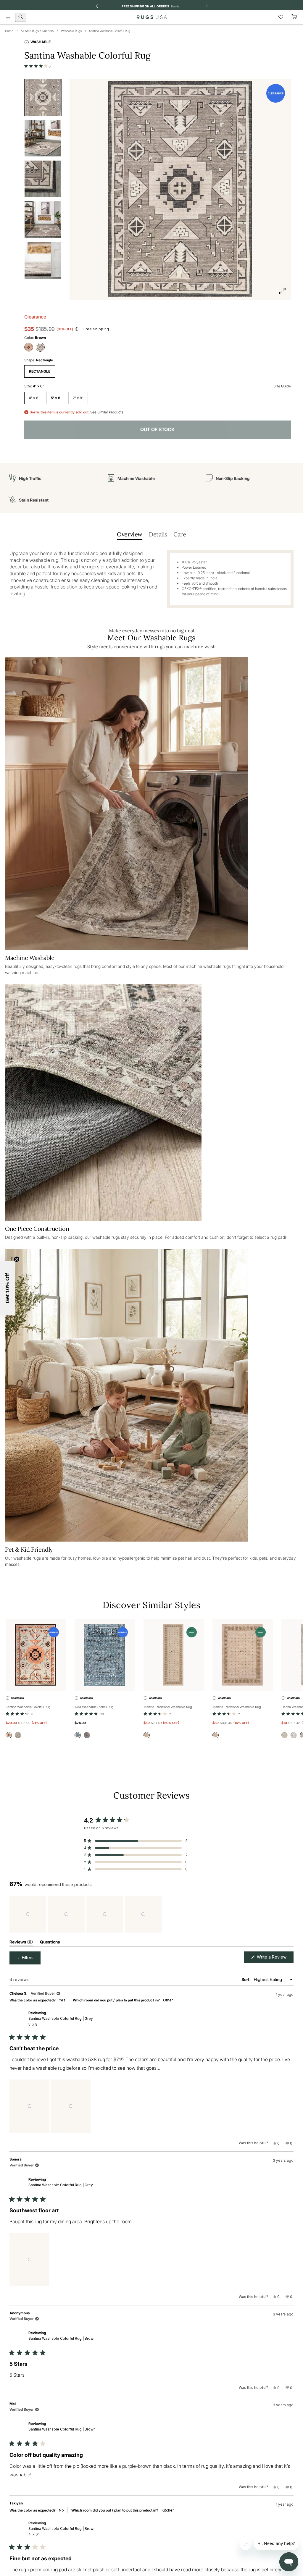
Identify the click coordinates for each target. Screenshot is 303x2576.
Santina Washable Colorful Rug (110, 31)
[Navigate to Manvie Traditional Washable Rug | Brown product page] (174, 1655)
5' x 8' (56, 398)
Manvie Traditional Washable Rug (168, 1707)
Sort (246, 1979)
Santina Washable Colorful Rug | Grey (61, 2021)
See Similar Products (107, 412)
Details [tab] (158, 534)
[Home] (152, 17)
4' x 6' (34, 398)
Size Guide (282, 386)
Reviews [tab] (21, 1943)
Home (9, 31)
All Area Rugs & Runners (37, 31)
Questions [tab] (50, 1943)
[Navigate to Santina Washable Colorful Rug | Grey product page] (36, 1655)
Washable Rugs (71, 31)
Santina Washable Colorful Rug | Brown (62, 2338)
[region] (86, 1914)
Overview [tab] (130, 534)
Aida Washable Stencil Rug (94, 1707)
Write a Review (275, 1958)
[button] (38, 66)
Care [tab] (180, 534)
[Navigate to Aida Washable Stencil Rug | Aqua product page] (105, 1655)
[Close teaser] (17, 1259)
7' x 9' (78, 398)
